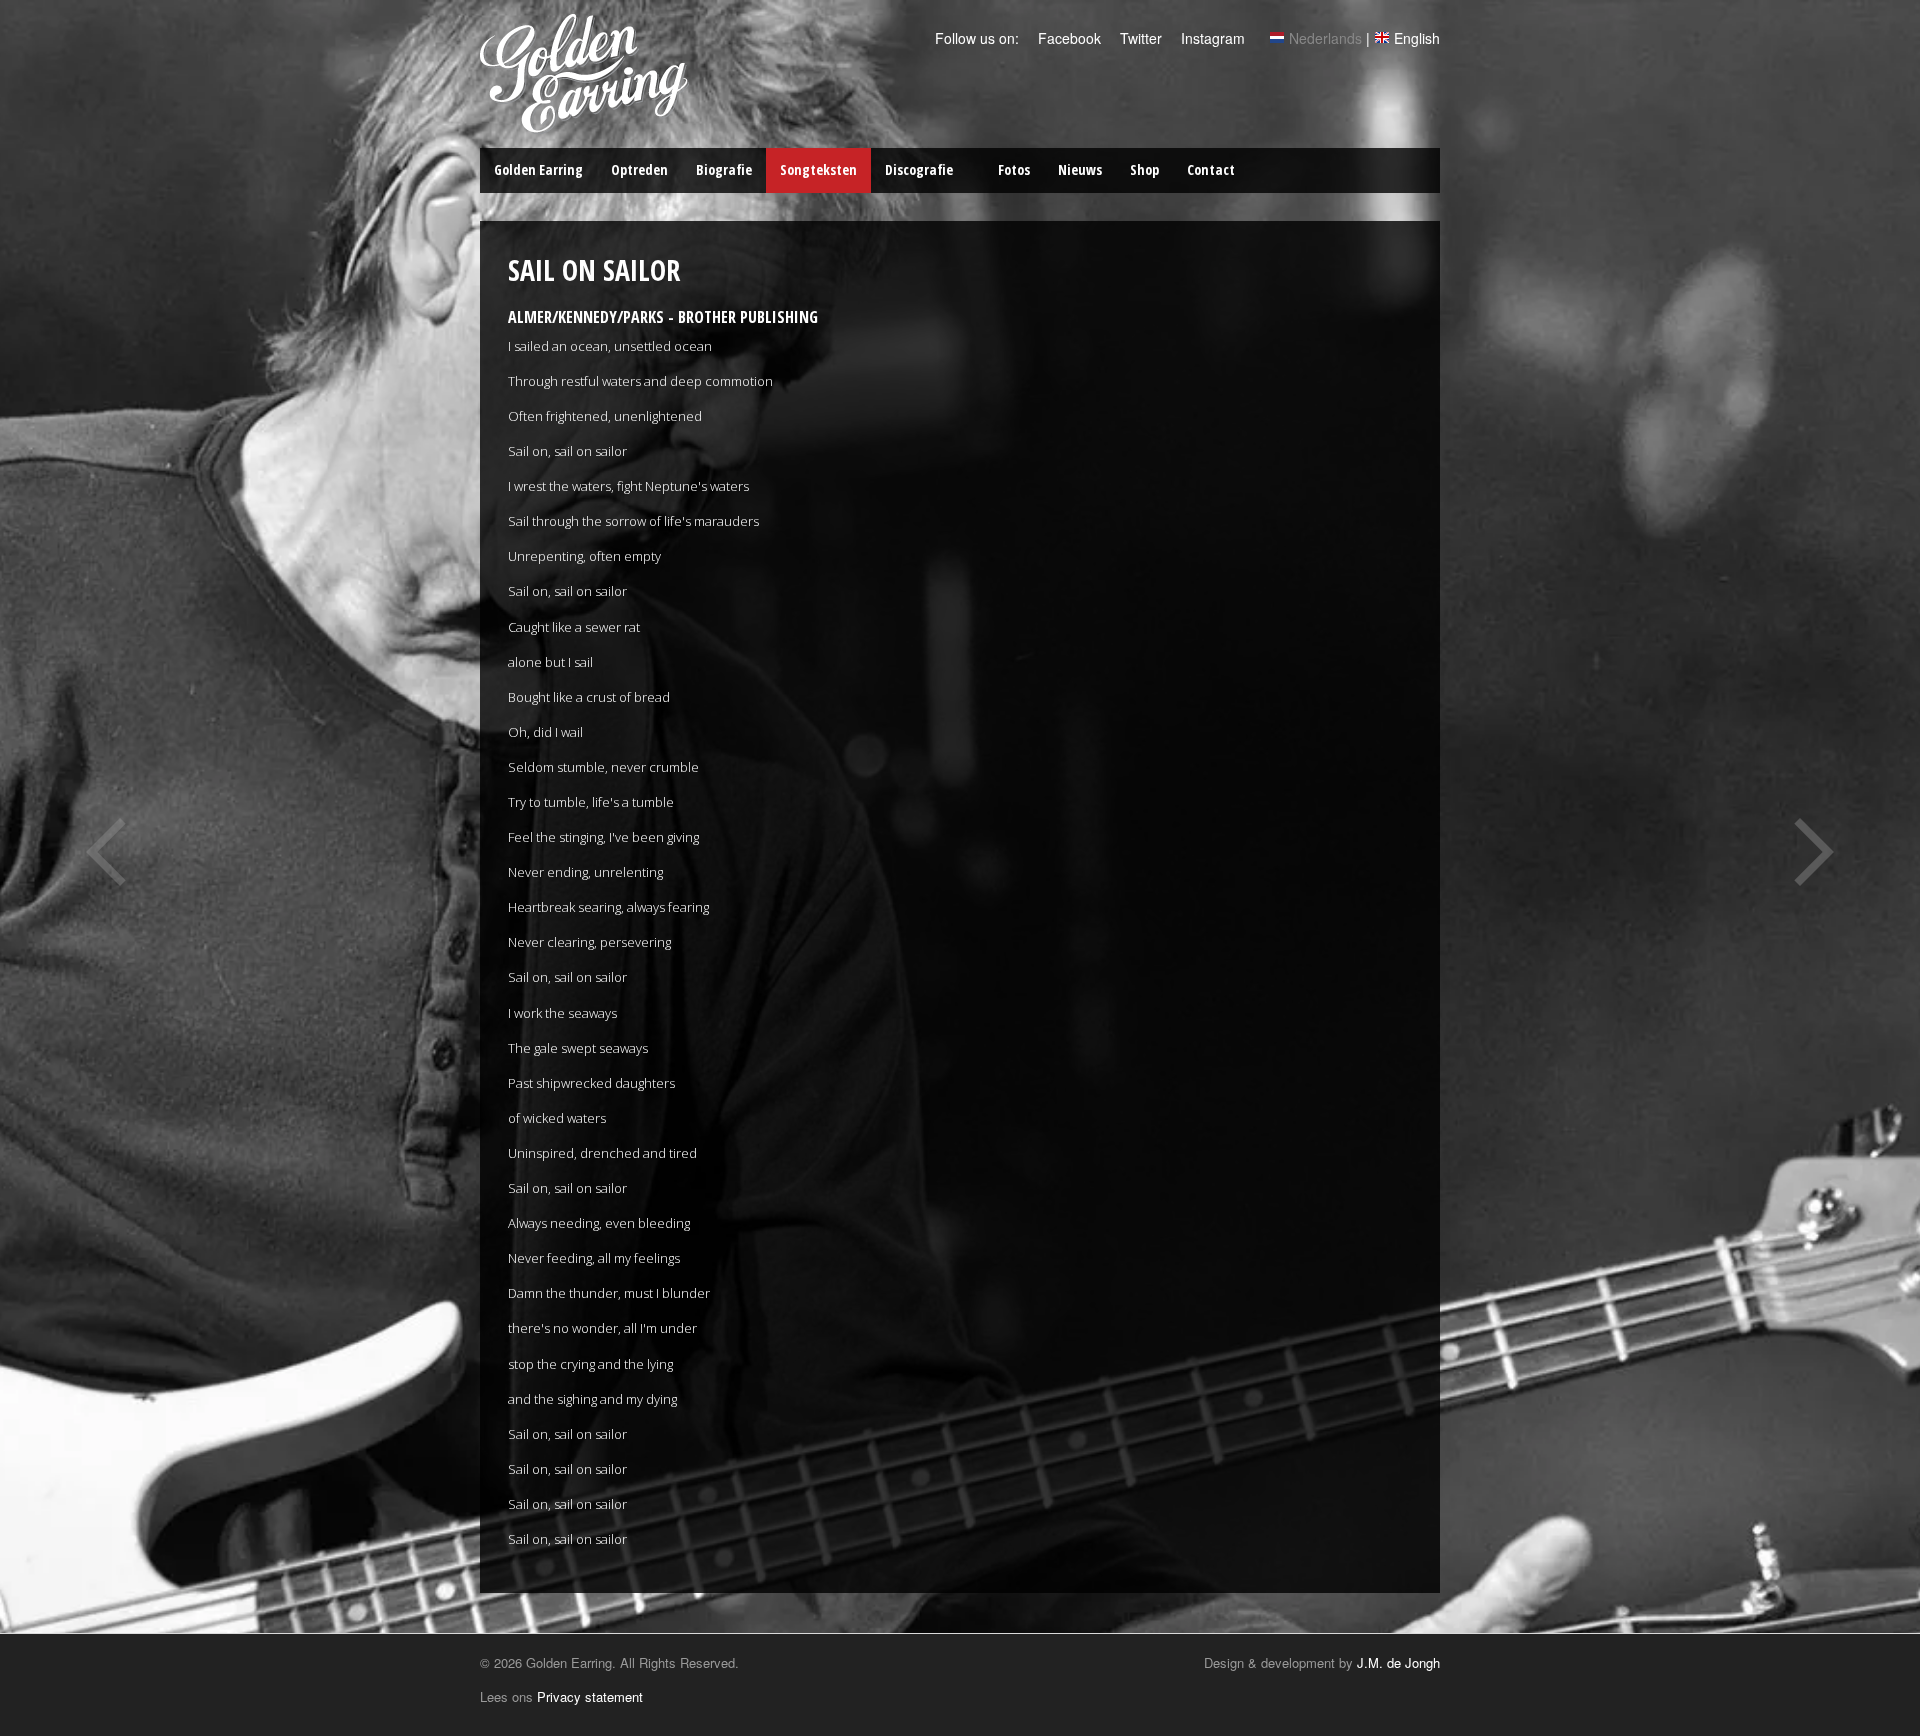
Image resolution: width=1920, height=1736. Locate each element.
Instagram (1211, 38)
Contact (1211, 169)
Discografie (919, 169)
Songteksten (818, 169)
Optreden (639, 169)
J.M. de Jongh (1398, 1662)
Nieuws (1080, 169)
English (1417, 38)
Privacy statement (590, 1696)
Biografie (724, 169)
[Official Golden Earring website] (587, 123)
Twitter (1139, 38)
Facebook (1067, 38)
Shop (1144, 169)
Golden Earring (538, 169)
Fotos (1014, 169)
